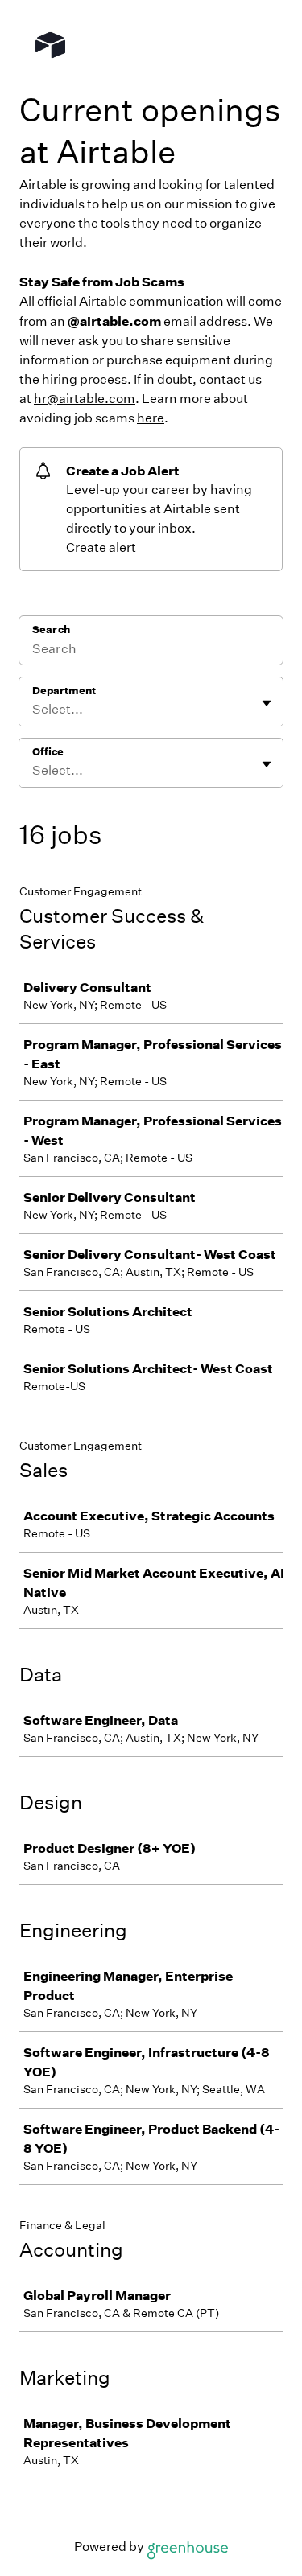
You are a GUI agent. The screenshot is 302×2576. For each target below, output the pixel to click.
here (151, 418)
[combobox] (33, 710)
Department (64, 691)
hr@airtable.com (85, 399)
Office (48, 752)
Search (51, 630)
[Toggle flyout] (267, 703)
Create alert (101, 547)
